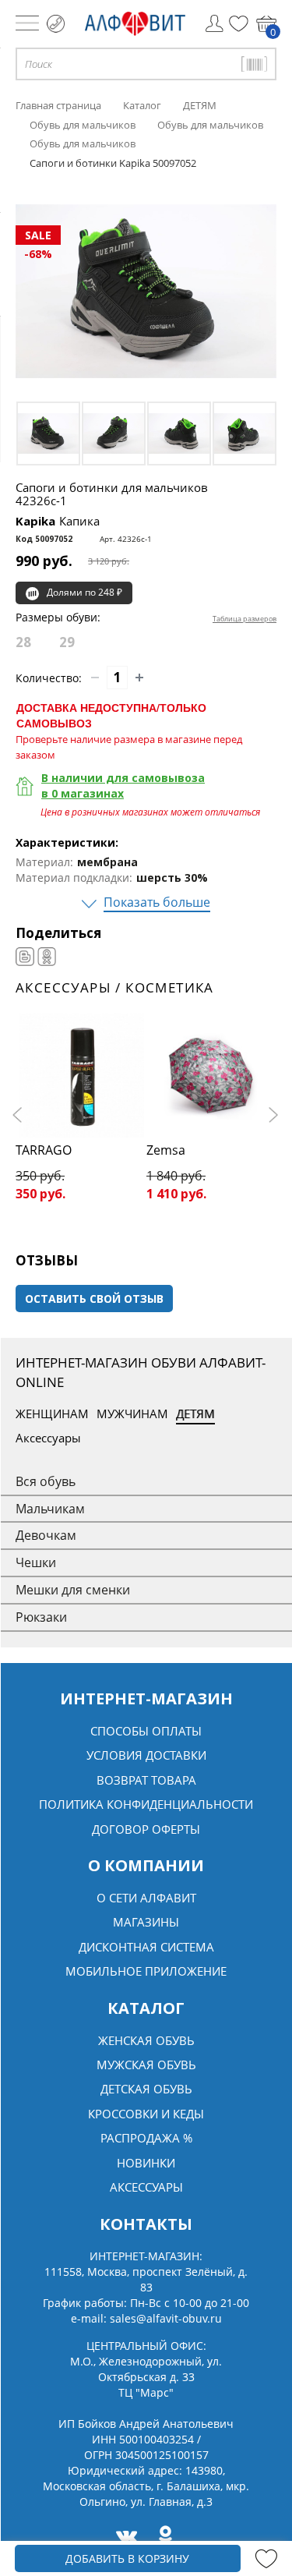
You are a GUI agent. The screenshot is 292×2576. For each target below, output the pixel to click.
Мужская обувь (146, 2065)
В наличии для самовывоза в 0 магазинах (123, 786)
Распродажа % (146, 2138)
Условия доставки (146, 1755)
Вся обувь (46, 1481)
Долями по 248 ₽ (84, 592)
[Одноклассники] (47, 957)
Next (273, 1115)
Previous (19, 1115)
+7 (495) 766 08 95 (56, 24)
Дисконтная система (146, 1947)
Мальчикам (50, 1509)
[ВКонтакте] (25, 957)
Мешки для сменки (73, 1590)
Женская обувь (146, 2040)
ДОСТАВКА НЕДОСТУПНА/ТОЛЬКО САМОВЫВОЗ (111, 715)
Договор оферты (146, 1829)
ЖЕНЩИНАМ (52, 1414)
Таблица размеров (245, 619)
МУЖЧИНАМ (132, 1414)
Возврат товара (146, 1780)
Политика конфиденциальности (146, 1804)
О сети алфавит (146, 1898)
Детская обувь (146, 2089)
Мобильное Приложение (146, 1971)
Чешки (36, 1562)
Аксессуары (48, 1438)
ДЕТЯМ (195, 1414)
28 (23, 642)
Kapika (58, 521)
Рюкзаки (41, 1617)
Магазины (146, 1922)
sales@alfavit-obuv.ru (166, 2318)
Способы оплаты (146, 1731)
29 (67, 642)
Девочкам (46, 1535)
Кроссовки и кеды (146, 2114)
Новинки (146, 2163)
